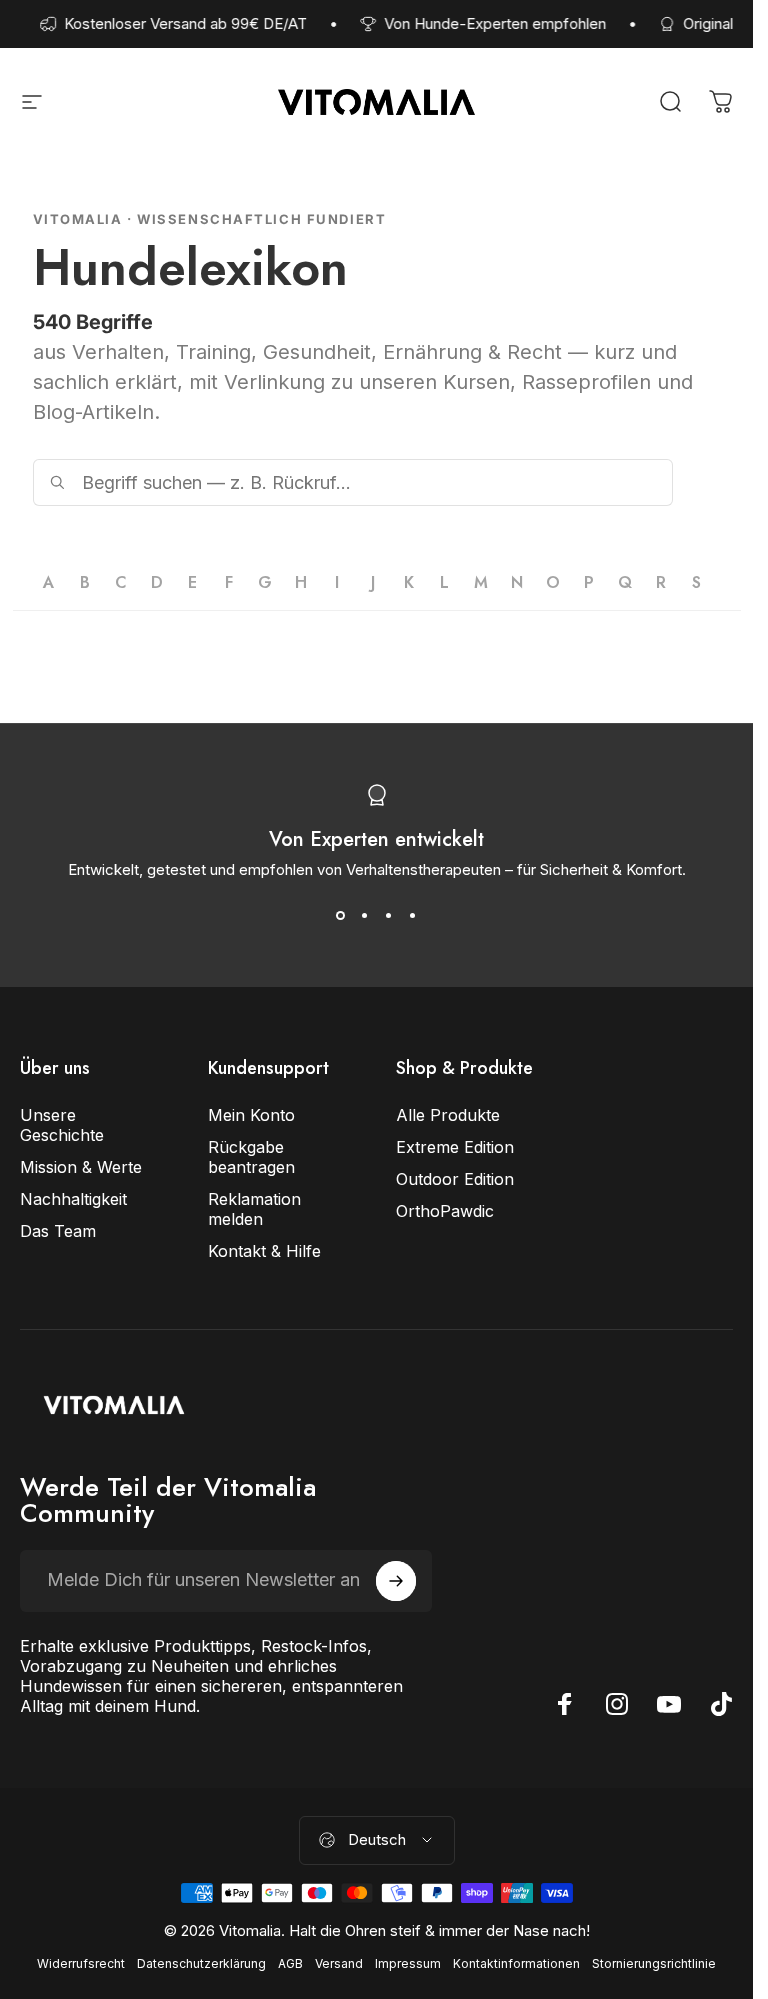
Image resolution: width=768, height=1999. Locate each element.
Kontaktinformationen (516, 1963)
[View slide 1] (341, 915)
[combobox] (353, 483)
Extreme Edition (455, 1147)
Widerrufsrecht (81, 1963)
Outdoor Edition (455, 1179)
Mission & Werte (81, 1167)
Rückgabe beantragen (251, 1157)
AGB (290, 1963)
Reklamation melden (254, 1209)
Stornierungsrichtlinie (654, 1963)
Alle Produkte (448, 1115)
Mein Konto (251, 1115)
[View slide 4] (413, 915)
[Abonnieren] (396, 1581)
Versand (339, 1963)
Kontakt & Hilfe (264, 1251)
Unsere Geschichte (62, 1125)
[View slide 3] (389, 915)
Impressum (408, 1963)
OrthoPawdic (445, 1211)
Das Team (58, 1231)
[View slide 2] (365, 915)
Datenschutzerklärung (201, 1963)
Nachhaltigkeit (73, 1199)
